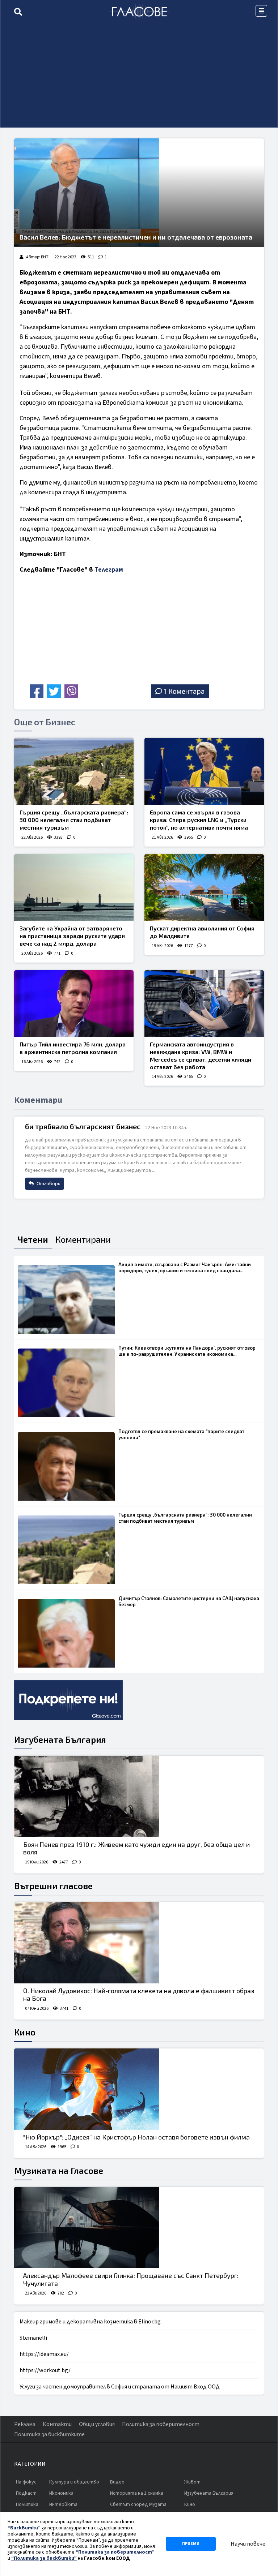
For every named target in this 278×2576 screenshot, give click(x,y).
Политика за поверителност (161, 2424)
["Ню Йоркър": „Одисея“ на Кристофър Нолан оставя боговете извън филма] (139, 2089)
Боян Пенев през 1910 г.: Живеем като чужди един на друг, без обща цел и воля (136, 1848)
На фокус (26, 2482)
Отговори (48, 1184)
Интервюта (63, 2504)
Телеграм (109, 570)
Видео (117, 2482)
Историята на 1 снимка (137, 2493)
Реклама (25, 2424)
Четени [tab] (33, 1239)
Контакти (57, 2424)
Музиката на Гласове (59, 2170)
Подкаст (26, 2493)
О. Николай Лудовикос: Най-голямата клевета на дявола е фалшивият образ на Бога (139, 1995)
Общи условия (97, 2424)
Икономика (61, 2493)
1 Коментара (184, 691)
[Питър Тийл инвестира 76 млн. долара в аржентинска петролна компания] (74, 1004)
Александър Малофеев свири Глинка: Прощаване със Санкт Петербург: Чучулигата (131, 2279)
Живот (192, 2482)
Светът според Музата (138, 2504)
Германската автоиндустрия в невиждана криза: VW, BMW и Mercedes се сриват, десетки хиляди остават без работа (201, 1055)
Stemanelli (33, 2338)
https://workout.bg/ (45, 2370)
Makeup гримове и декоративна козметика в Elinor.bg (90, 2322)
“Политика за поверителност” (115, 2552)
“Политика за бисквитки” (44, 2558)
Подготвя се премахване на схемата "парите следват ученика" (181, 1434)
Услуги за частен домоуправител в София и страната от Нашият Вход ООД (120, 2387)
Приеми (191, 2544)
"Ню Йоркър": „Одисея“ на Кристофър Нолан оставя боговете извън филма (136, 2137)
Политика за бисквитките (49, 2434)
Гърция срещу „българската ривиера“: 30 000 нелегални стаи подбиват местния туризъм (74, 820)
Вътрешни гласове (53, 1886)
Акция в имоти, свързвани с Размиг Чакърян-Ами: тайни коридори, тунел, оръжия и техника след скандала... (185, 1267)
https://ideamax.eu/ (44, 2354)
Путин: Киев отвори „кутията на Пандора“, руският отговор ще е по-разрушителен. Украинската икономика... (187, 1351)
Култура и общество (74, 2482)
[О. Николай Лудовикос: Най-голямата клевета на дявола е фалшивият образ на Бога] (139, 1943)
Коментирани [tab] (83, 1239)
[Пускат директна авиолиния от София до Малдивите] (204, 888)
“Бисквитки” (24, 2528)
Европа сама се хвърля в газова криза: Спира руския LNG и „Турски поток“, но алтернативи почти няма (199, 820)
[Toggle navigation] (261, 11)
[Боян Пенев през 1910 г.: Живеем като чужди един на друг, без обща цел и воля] (139, 1796)
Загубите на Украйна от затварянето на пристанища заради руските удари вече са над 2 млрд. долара (72, 936)
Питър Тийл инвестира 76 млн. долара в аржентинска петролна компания (73, 1048)
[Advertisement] (139, 77)
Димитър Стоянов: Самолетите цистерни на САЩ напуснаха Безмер (189, 1601)
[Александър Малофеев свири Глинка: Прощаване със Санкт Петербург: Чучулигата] (139, 2227)
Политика (27, 2504)
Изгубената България (60, 1739)
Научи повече (248, 2544)
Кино (25, 2032)
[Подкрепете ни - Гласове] (68, 1700)
